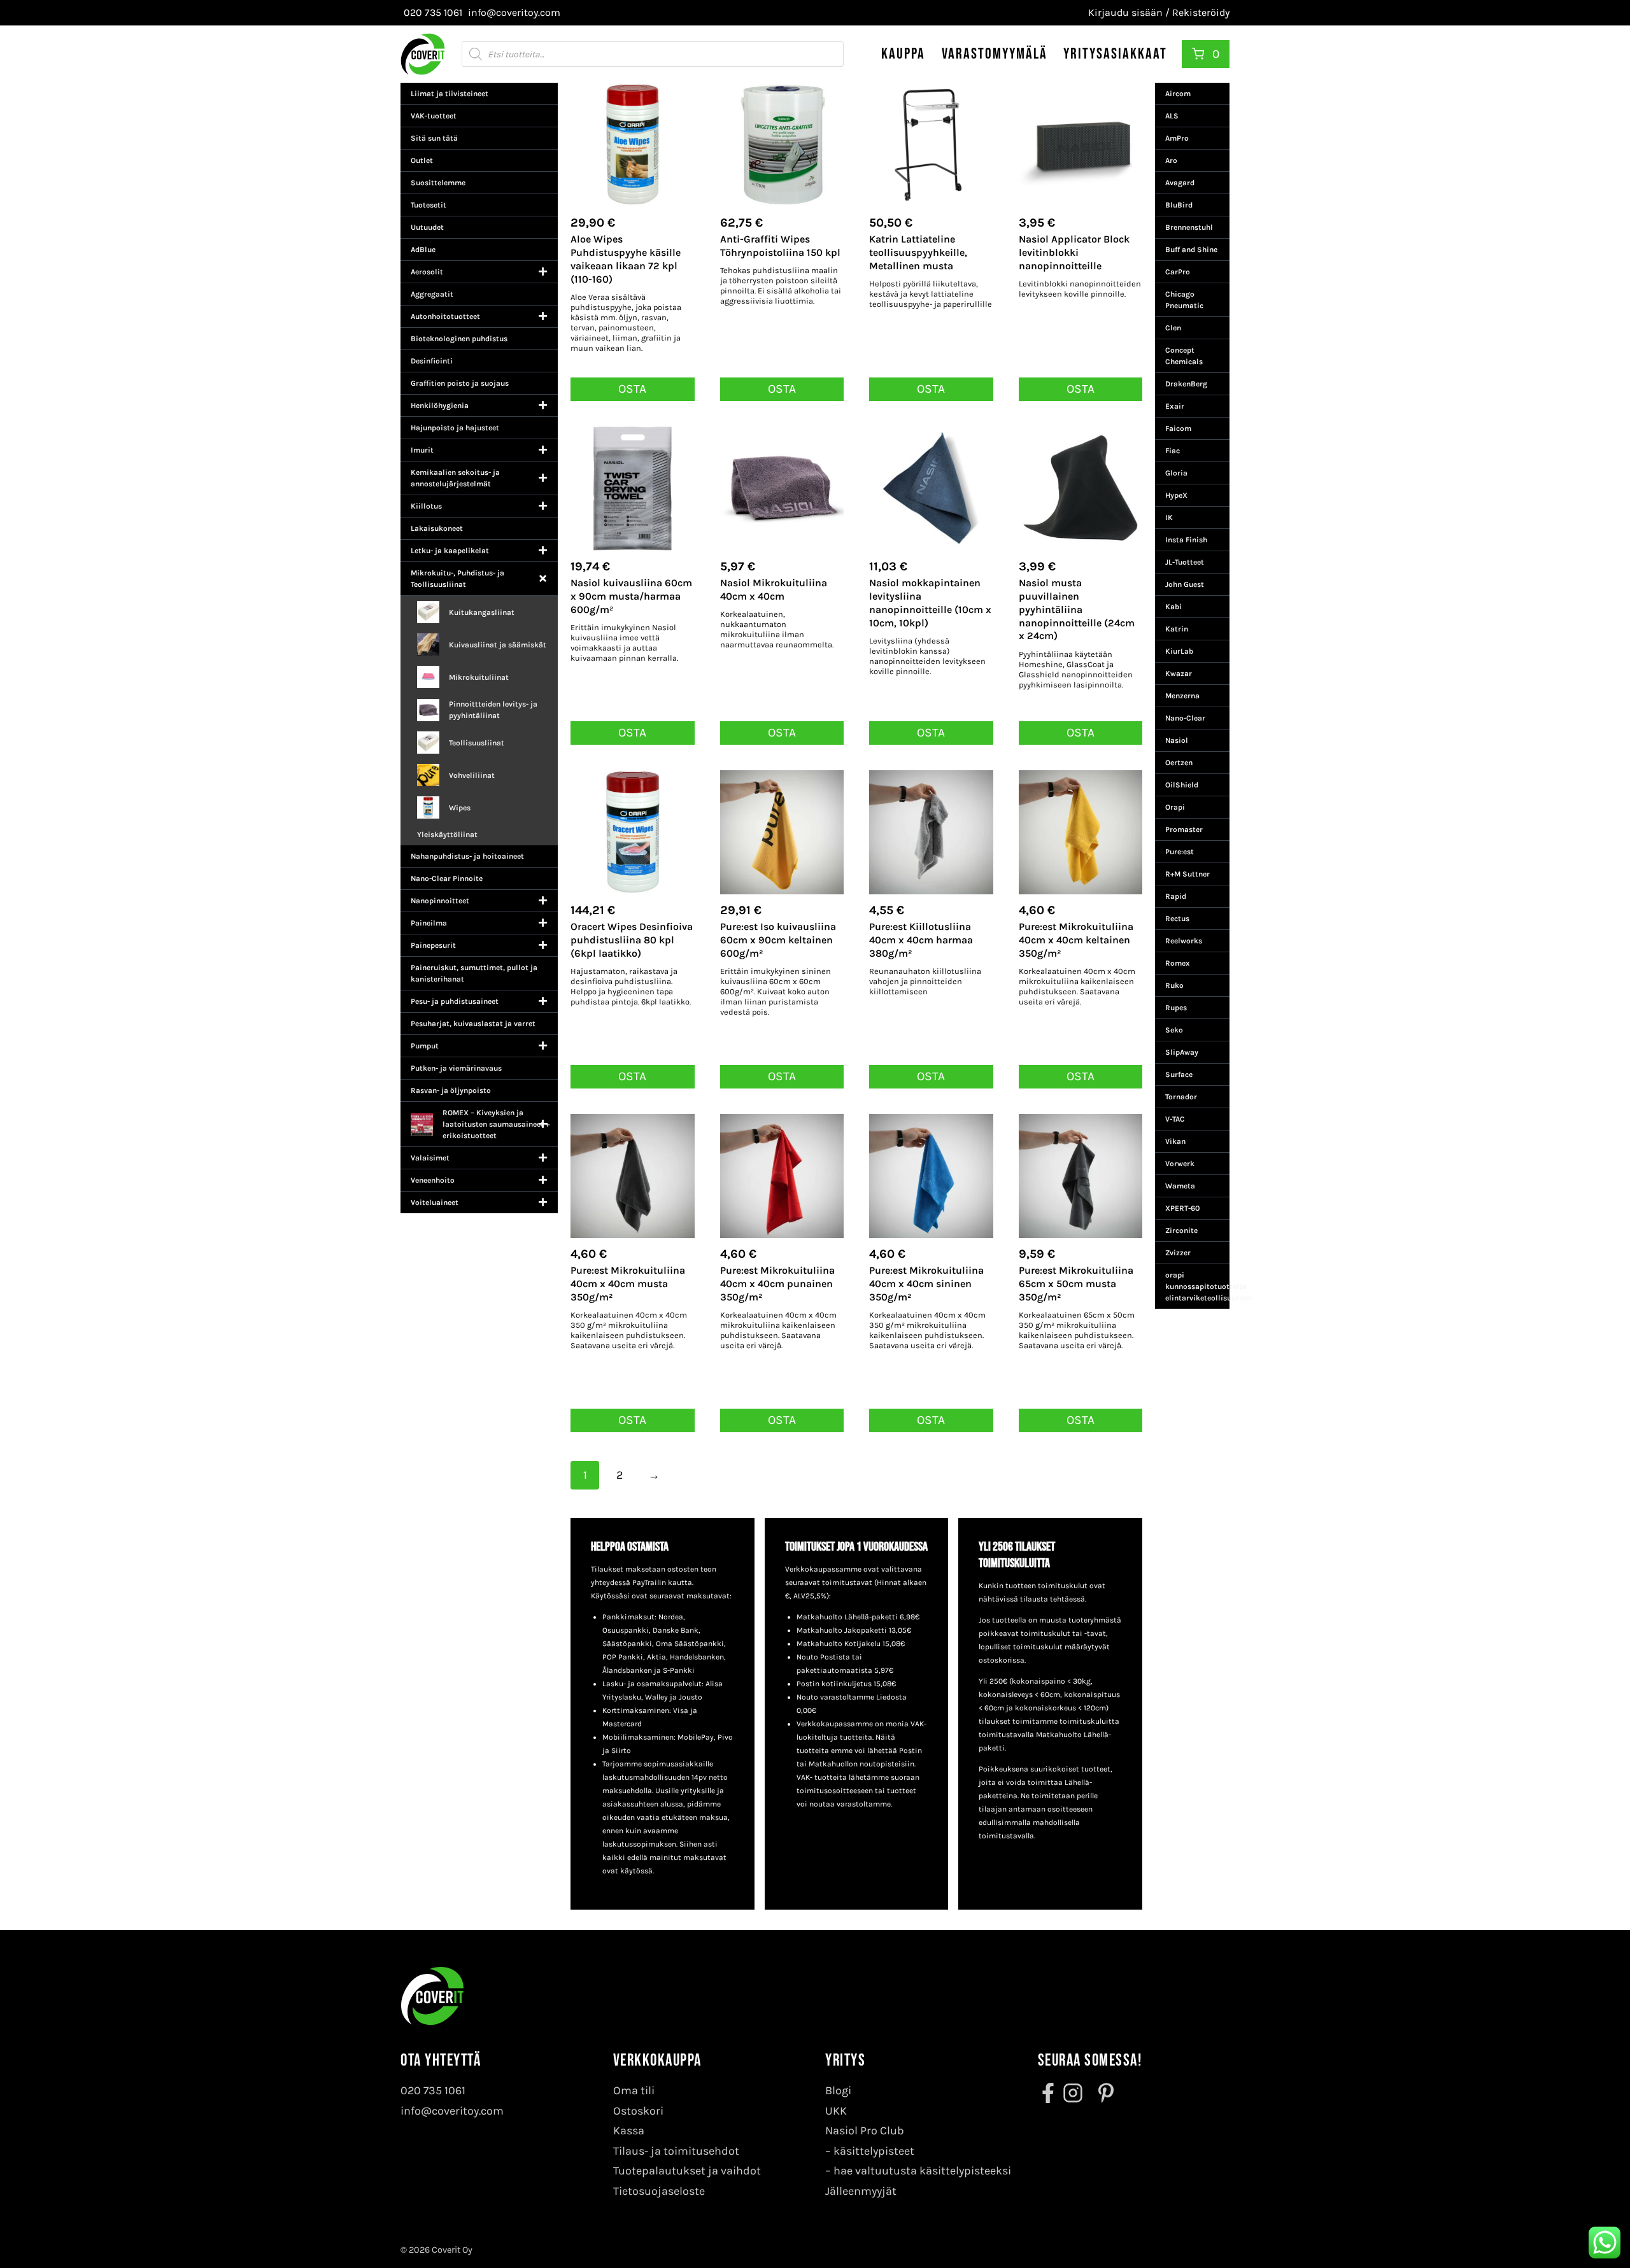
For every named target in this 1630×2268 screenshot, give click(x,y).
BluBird (1179, 205)
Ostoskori (638, 2111)
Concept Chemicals (1184, 356)
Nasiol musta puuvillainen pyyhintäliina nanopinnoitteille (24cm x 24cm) (1077, 609)
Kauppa (903, 54)
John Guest (1185, 584)
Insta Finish (1186, 540)
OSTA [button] (632, 389)
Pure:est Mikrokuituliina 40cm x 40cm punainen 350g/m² (777, 1284)
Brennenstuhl (1189, 227)
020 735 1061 (433, 2090)
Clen (1173, 328)
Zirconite (1181, 1230)
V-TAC (1175, 1119)
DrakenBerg (1186, 384)
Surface (1179, 1074)
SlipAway (1182, 1052)
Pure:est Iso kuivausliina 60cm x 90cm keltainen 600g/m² (778, 940)
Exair (1175, 406)
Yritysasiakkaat (1115, 54)
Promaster (1184, 829)
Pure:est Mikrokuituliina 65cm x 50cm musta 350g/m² (1076, 1284)
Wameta (1180, 1186)
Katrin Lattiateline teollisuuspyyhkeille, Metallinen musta (918, 252)
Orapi (1175, 807)
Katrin (1177, 629)
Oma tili (634, 2090)
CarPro (1178, 272)
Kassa (629, 2131)
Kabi (1173, 607)
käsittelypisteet (874, 2151)
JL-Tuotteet (1185, 562)
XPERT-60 (1182, 1208)
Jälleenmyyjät (861, 2191)
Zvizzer (1178, 1253)
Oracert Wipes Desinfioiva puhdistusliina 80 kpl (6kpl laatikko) (632, 940)
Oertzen (1179, 763)
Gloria (1176, 473)
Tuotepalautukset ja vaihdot (687, 2171)
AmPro (1177, 138)
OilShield (1182, 785)
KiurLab (1179, 651)
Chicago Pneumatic (1184, 300)
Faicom (1178, 428)
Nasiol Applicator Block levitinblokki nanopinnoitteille (1074, 252)
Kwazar (1179, 673)
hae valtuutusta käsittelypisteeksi (922, 2171)
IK (1169, 518)
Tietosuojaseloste (659, 2191)
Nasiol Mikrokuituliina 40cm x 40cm (774, 589)
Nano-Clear (1185, 718)
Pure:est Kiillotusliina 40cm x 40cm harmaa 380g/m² (921, 940)
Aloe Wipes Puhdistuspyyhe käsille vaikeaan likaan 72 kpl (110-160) (626, 259)
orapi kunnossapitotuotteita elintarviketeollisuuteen (1197, 1286)
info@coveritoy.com (452, 2111)
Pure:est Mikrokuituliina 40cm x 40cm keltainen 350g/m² (1076, 940)
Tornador (1181, 1097)
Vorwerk (1180, 1164)
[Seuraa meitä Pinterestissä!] (1102, 2093)
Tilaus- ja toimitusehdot (676, 2151)
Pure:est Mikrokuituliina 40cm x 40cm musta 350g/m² (628, 1284)
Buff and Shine (1191, 250)
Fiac (1173, 451)
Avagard (1180, 183)
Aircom (1178, 94)
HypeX (1176, 495)
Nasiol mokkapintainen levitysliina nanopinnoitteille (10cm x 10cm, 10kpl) (930, 602)
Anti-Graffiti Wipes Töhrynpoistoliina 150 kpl (780, 246)
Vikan (1175, 1141)
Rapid (1176, 896)
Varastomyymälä (995, 54)
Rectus (1177, 919)
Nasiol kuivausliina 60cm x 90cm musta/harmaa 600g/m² (631, 596)
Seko (1174, 1030)
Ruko (1174, 985)
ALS (1172, 116)
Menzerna (1182, 696)
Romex (1178, 963)
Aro (1171, 160)
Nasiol (1177, 740)
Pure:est (1180, 852)
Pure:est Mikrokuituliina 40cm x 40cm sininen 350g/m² (926, 1284)
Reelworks (1184, 941)
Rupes (1176, 1008)
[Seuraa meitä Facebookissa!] (1049, 2093)
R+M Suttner (1187, 874)
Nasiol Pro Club (865, 2131)
